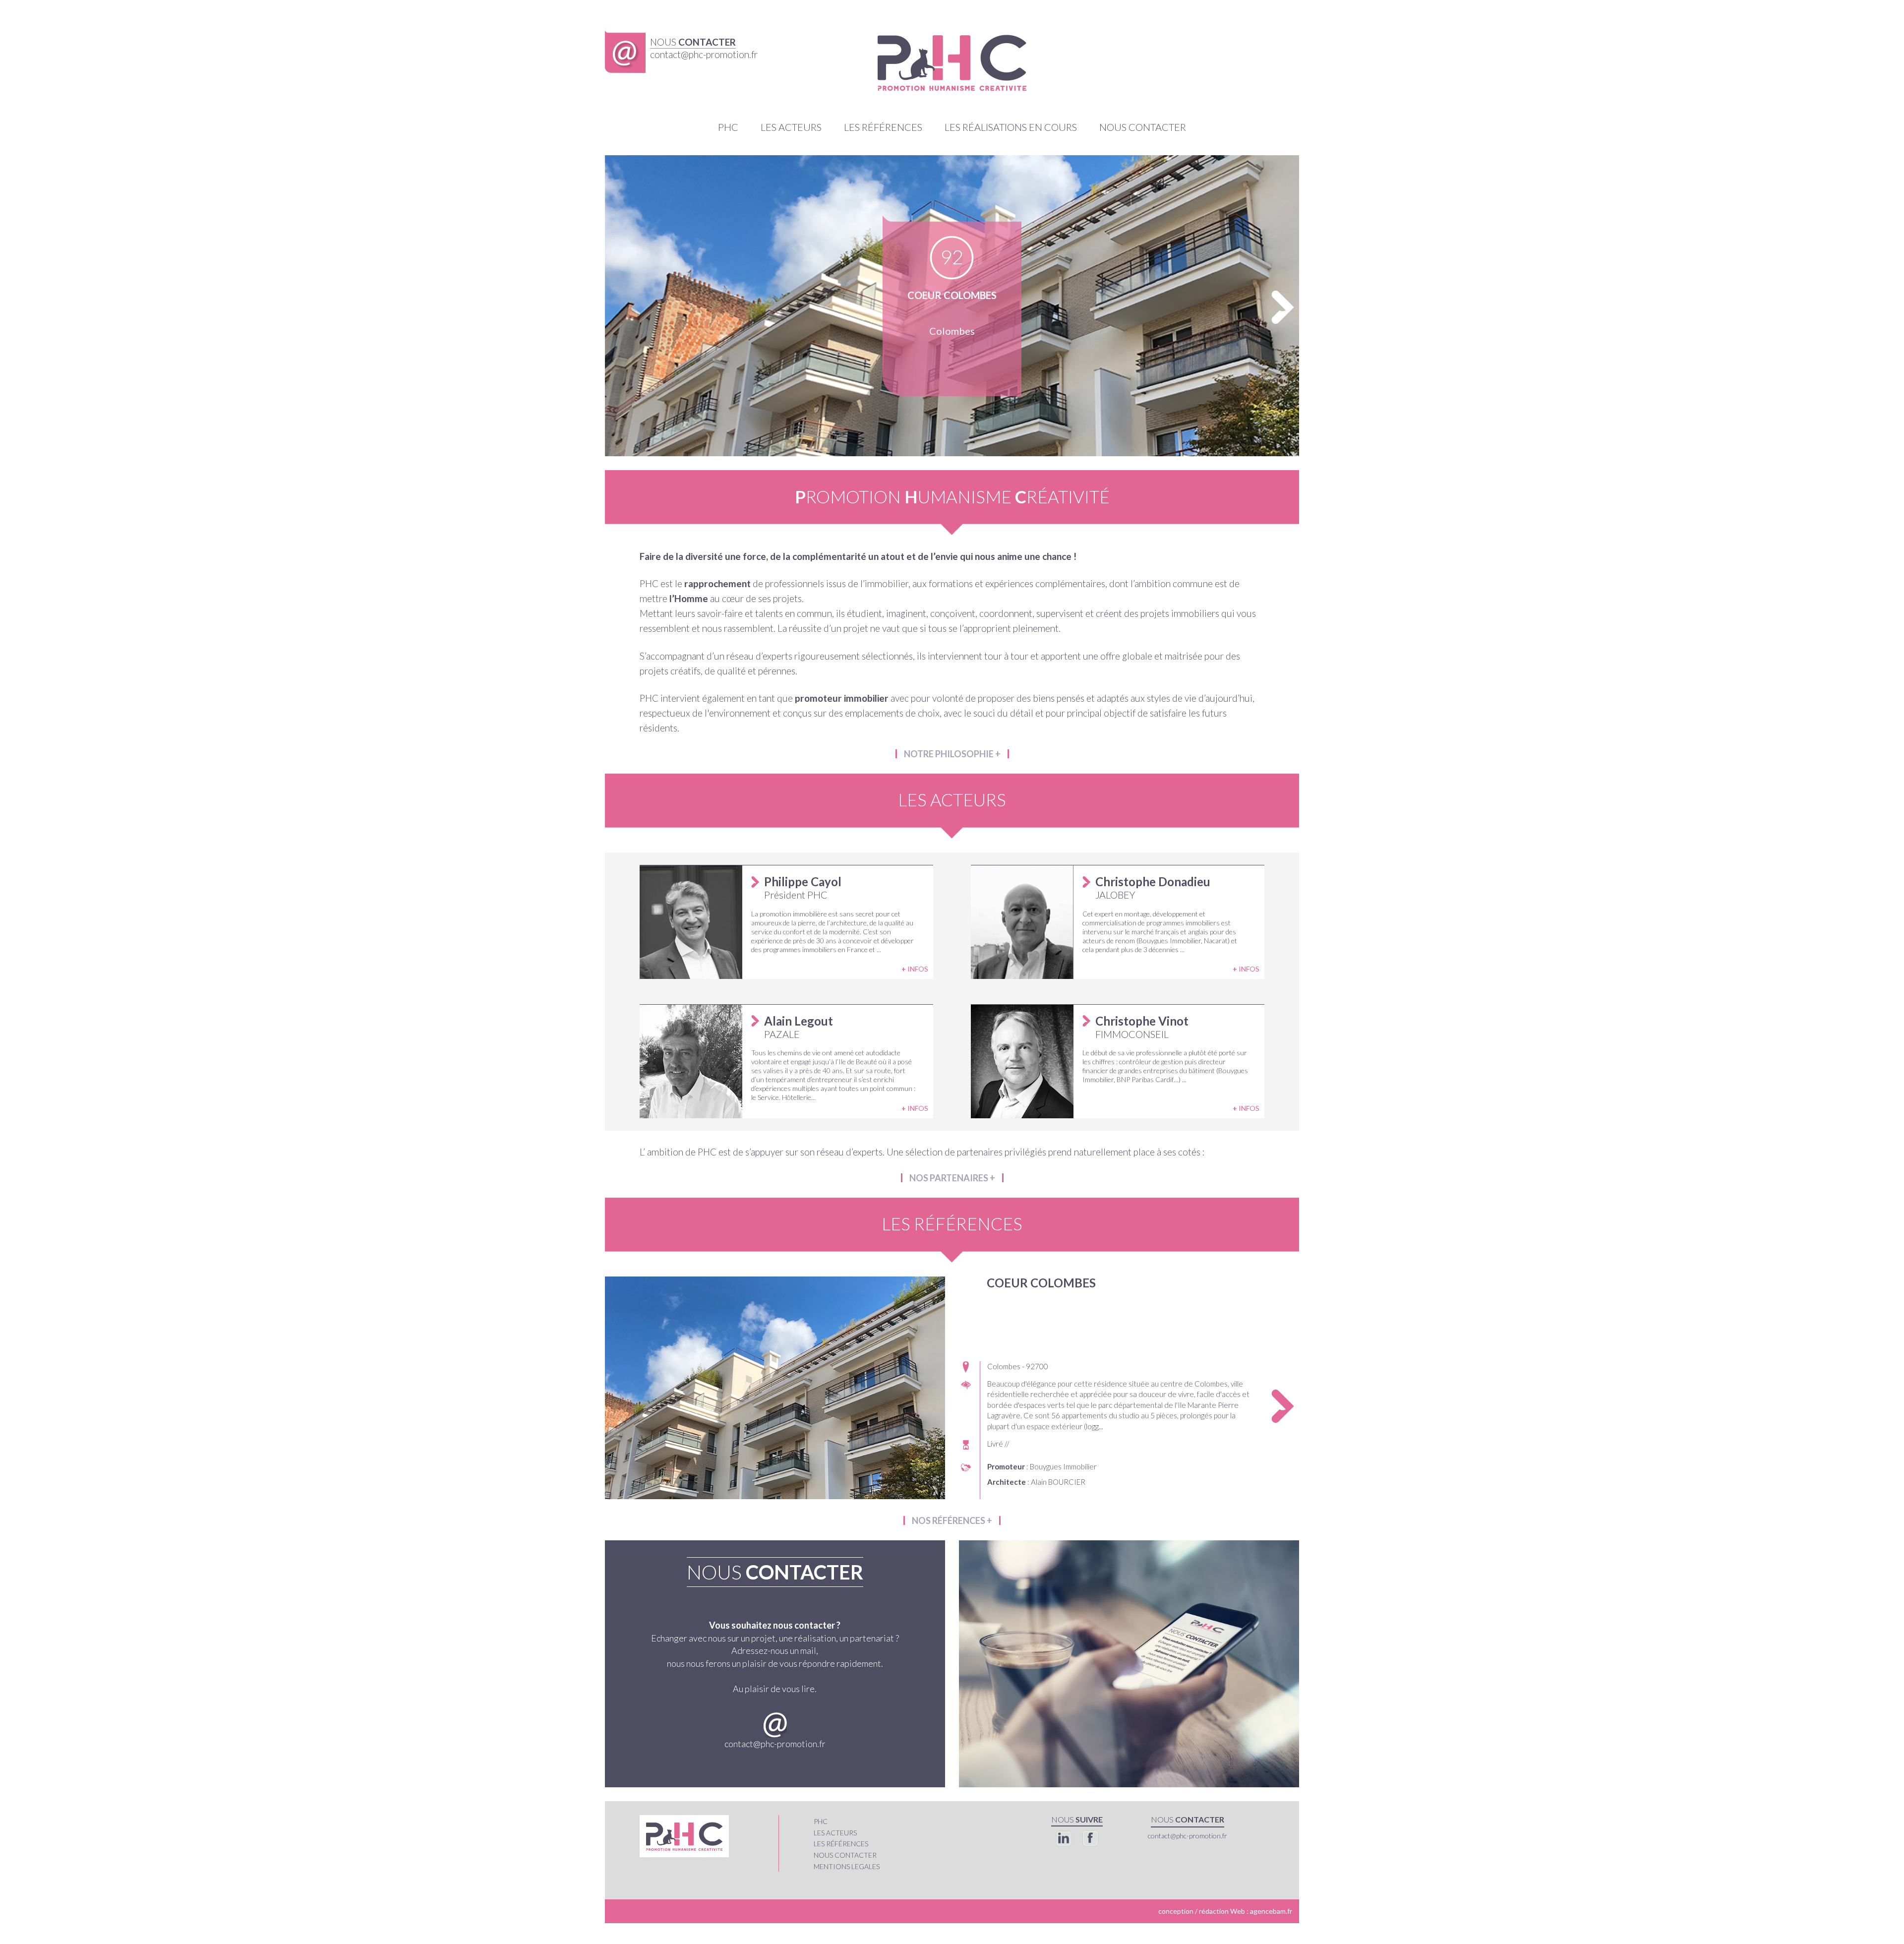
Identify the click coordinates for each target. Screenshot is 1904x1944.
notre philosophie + (952, 754)
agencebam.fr (1271, 1911)
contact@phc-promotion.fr (775, 1744)
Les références (883, 127)
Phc (728, 127)
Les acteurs (791, 127)
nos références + (952, 1520)
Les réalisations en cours (1011, 127)
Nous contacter (1143, 127)
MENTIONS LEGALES (847, 1866)
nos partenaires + (952, 1178)
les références (841, 1844)
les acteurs (835, 1833)
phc (821, 1821)
